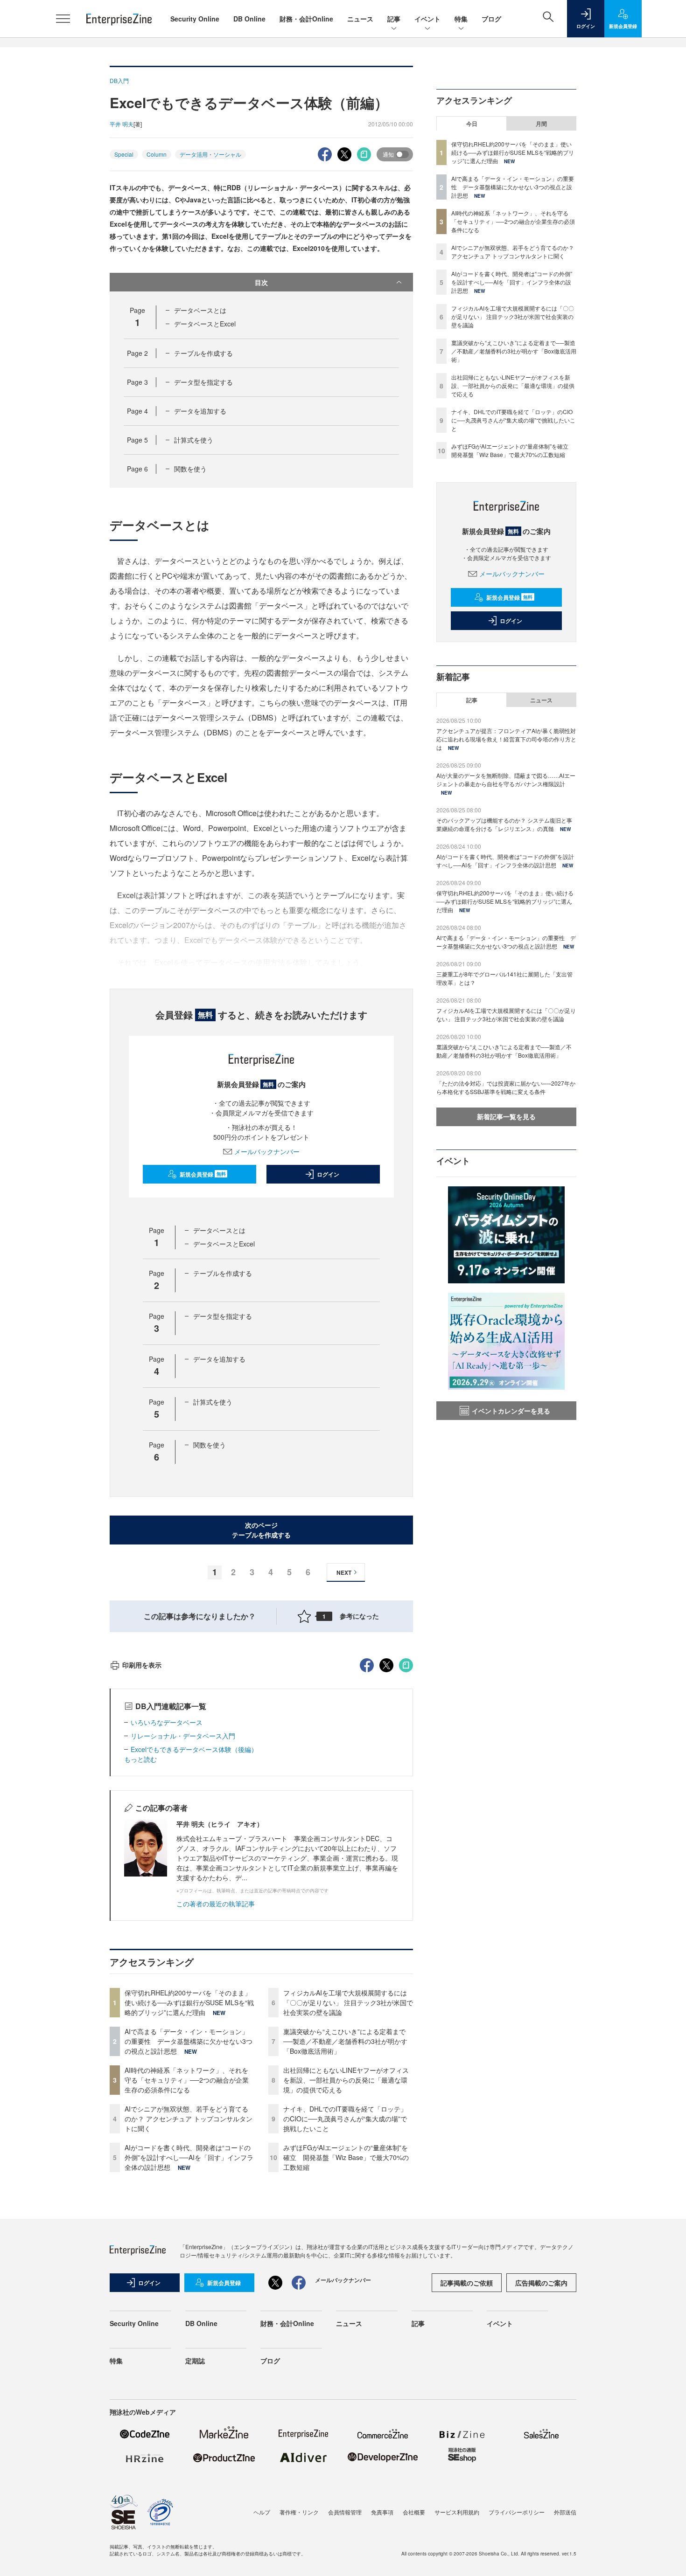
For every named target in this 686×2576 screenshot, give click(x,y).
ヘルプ (262, 2512)
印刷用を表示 (142, 1665)
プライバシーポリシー (517, 2512)
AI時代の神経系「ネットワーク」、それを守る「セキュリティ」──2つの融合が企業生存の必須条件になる (187, 2080)
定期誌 (195, 2361)
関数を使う (190, 469)
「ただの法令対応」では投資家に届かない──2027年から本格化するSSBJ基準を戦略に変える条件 (506, 1087)
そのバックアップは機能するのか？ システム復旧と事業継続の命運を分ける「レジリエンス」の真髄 (504, 824)
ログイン (328, 1174)
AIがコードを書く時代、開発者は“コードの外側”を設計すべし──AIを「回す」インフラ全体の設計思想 (189, 2157)
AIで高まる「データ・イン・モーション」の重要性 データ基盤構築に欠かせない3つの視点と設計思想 (189, 2041)
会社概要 (414, 2512)
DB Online (249, 19)
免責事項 (382, 2512)
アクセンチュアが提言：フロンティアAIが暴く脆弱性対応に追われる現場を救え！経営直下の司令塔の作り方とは (506, 739)
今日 (472, 124)
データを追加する (200, 411)
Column (157, 154)
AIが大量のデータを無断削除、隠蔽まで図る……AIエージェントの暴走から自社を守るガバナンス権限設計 (506, 779)
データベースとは (200, 310)
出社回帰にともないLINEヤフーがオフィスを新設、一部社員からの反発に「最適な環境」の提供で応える (346, 2080)
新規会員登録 (203, 1174)
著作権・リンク (299, 2512)
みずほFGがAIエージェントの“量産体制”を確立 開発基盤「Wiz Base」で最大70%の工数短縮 (346, 2157)
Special (124, 154)
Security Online (195, 19)
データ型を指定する (203, 382)
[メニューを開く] (63, 19)
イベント (427, 19)
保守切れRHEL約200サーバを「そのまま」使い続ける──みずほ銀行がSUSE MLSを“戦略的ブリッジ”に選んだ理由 (189, 2002)
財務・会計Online (306, 19)
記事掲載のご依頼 (467, 2283)
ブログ (491, 19)
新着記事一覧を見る (506, 1116)
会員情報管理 (345, 2512)
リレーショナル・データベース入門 (183, 1736)
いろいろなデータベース (167, 1722)
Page (137, 353)
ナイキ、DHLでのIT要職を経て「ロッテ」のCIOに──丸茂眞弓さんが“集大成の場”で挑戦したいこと (345, 2119)
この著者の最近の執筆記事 (216, 1904)
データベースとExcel (205, 324)
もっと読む (140, 1759)
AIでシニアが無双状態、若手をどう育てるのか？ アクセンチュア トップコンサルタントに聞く (189, 2119)
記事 (394, 19)
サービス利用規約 (457, 2512)
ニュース (360, 19)
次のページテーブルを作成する (261, 1530)
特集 (461, 19)
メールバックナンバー (267, 1151)
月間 (541, 124)
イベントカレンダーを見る (511, 1411)
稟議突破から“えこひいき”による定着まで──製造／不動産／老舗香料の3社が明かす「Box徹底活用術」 (345, 2041)
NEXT (344, 1572)
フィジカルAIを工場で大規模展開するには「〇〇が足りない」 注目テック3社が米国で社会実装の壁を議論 (348, 2002)
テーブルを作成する (203, 353)
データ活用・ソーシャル (210, 154)
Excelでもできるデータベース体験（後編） (194, 1749)
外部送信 (565, 2512)
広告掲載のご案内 (541, 2283)
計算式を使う (194, 440)
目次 (261, 282)
